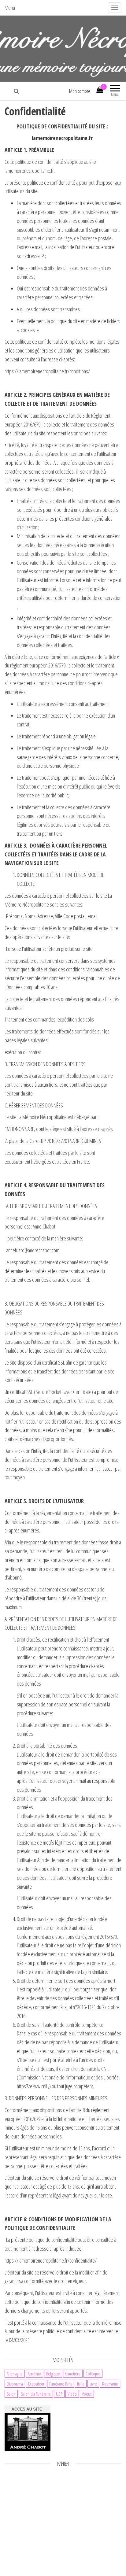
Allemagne (15, 2374)
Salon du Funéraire (36, 2394)
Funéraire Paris (61, 2384)
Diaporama (15, 2384)
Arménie (34, 2374)
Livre (93, 2384)
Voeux (87, 2394)
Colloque (93, 2374)
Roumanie (110, 2384)
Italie (81, 2384)
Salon (11, 2394)
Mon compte (80, 91)
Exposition (36, 2384)
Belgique (53, 2374)
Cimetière (73, 2374)
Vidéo (72, 2394)
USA (59, 2394)
